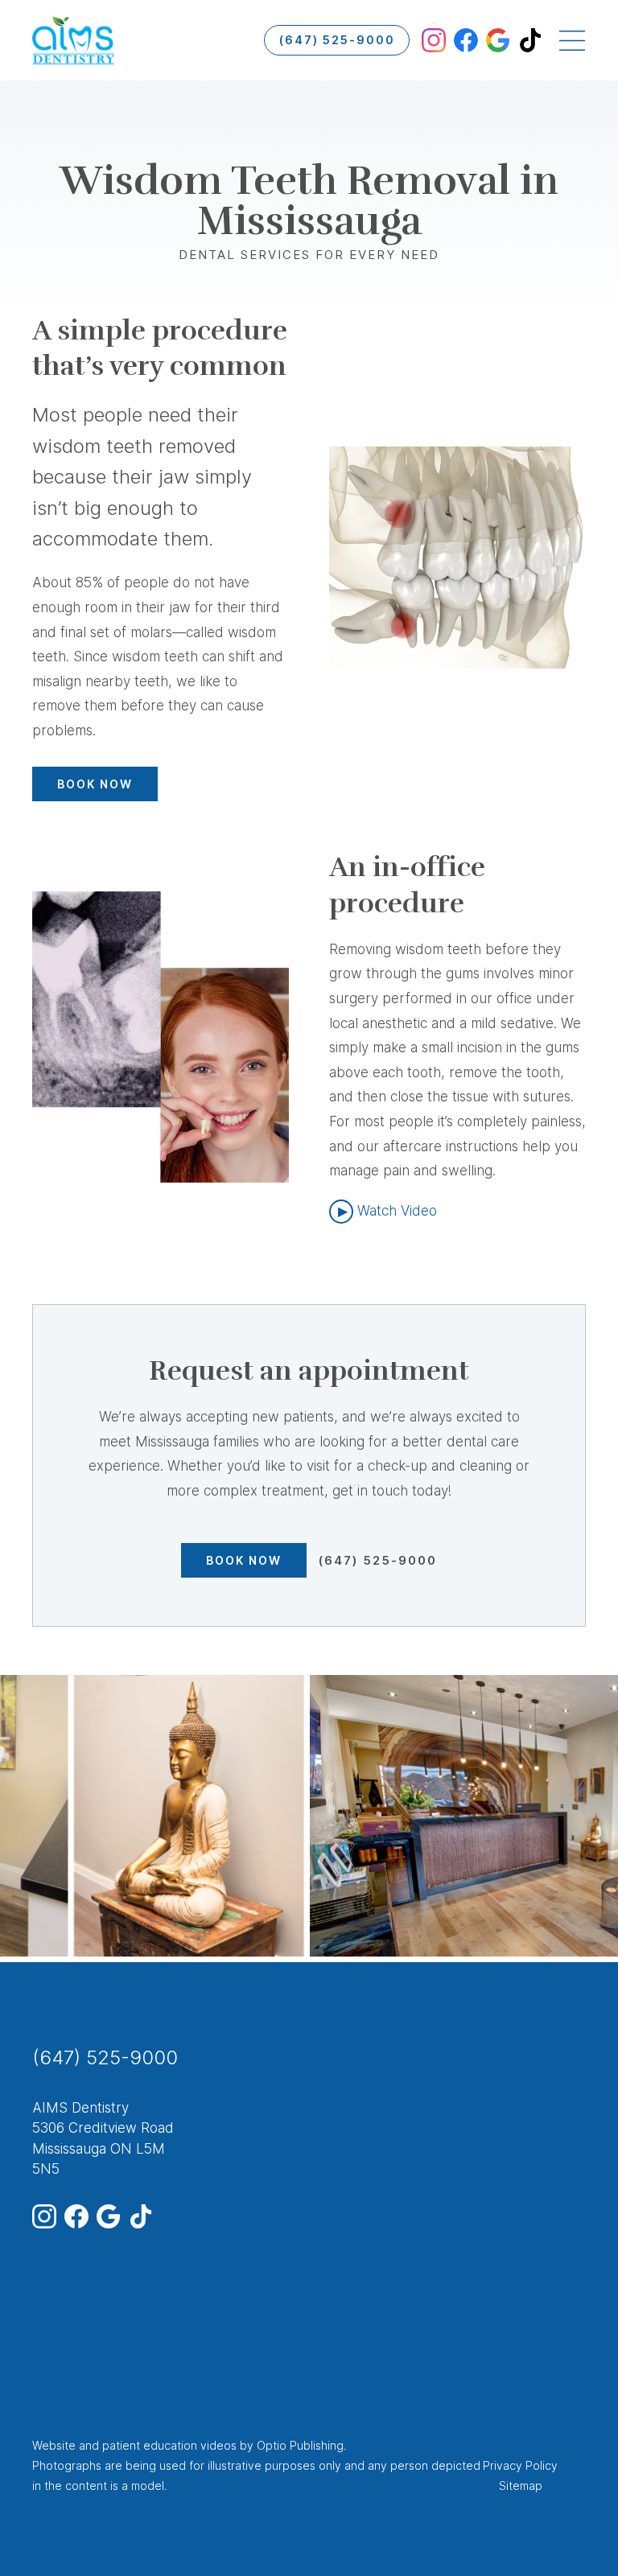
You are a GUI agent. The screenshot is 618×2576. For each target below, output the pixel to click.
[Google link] (498, 40)
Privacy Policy (520, 2465)
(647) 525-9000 (337, 40)
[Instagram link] (434, 40)
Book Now (95, 784)
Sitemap (521, 2485)
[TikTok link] (530, 40)
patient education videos (169, 2445)
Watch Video (397, 1211)
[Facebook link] (466, 40)
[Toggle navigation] (572, 40)
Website (54, 2445)
